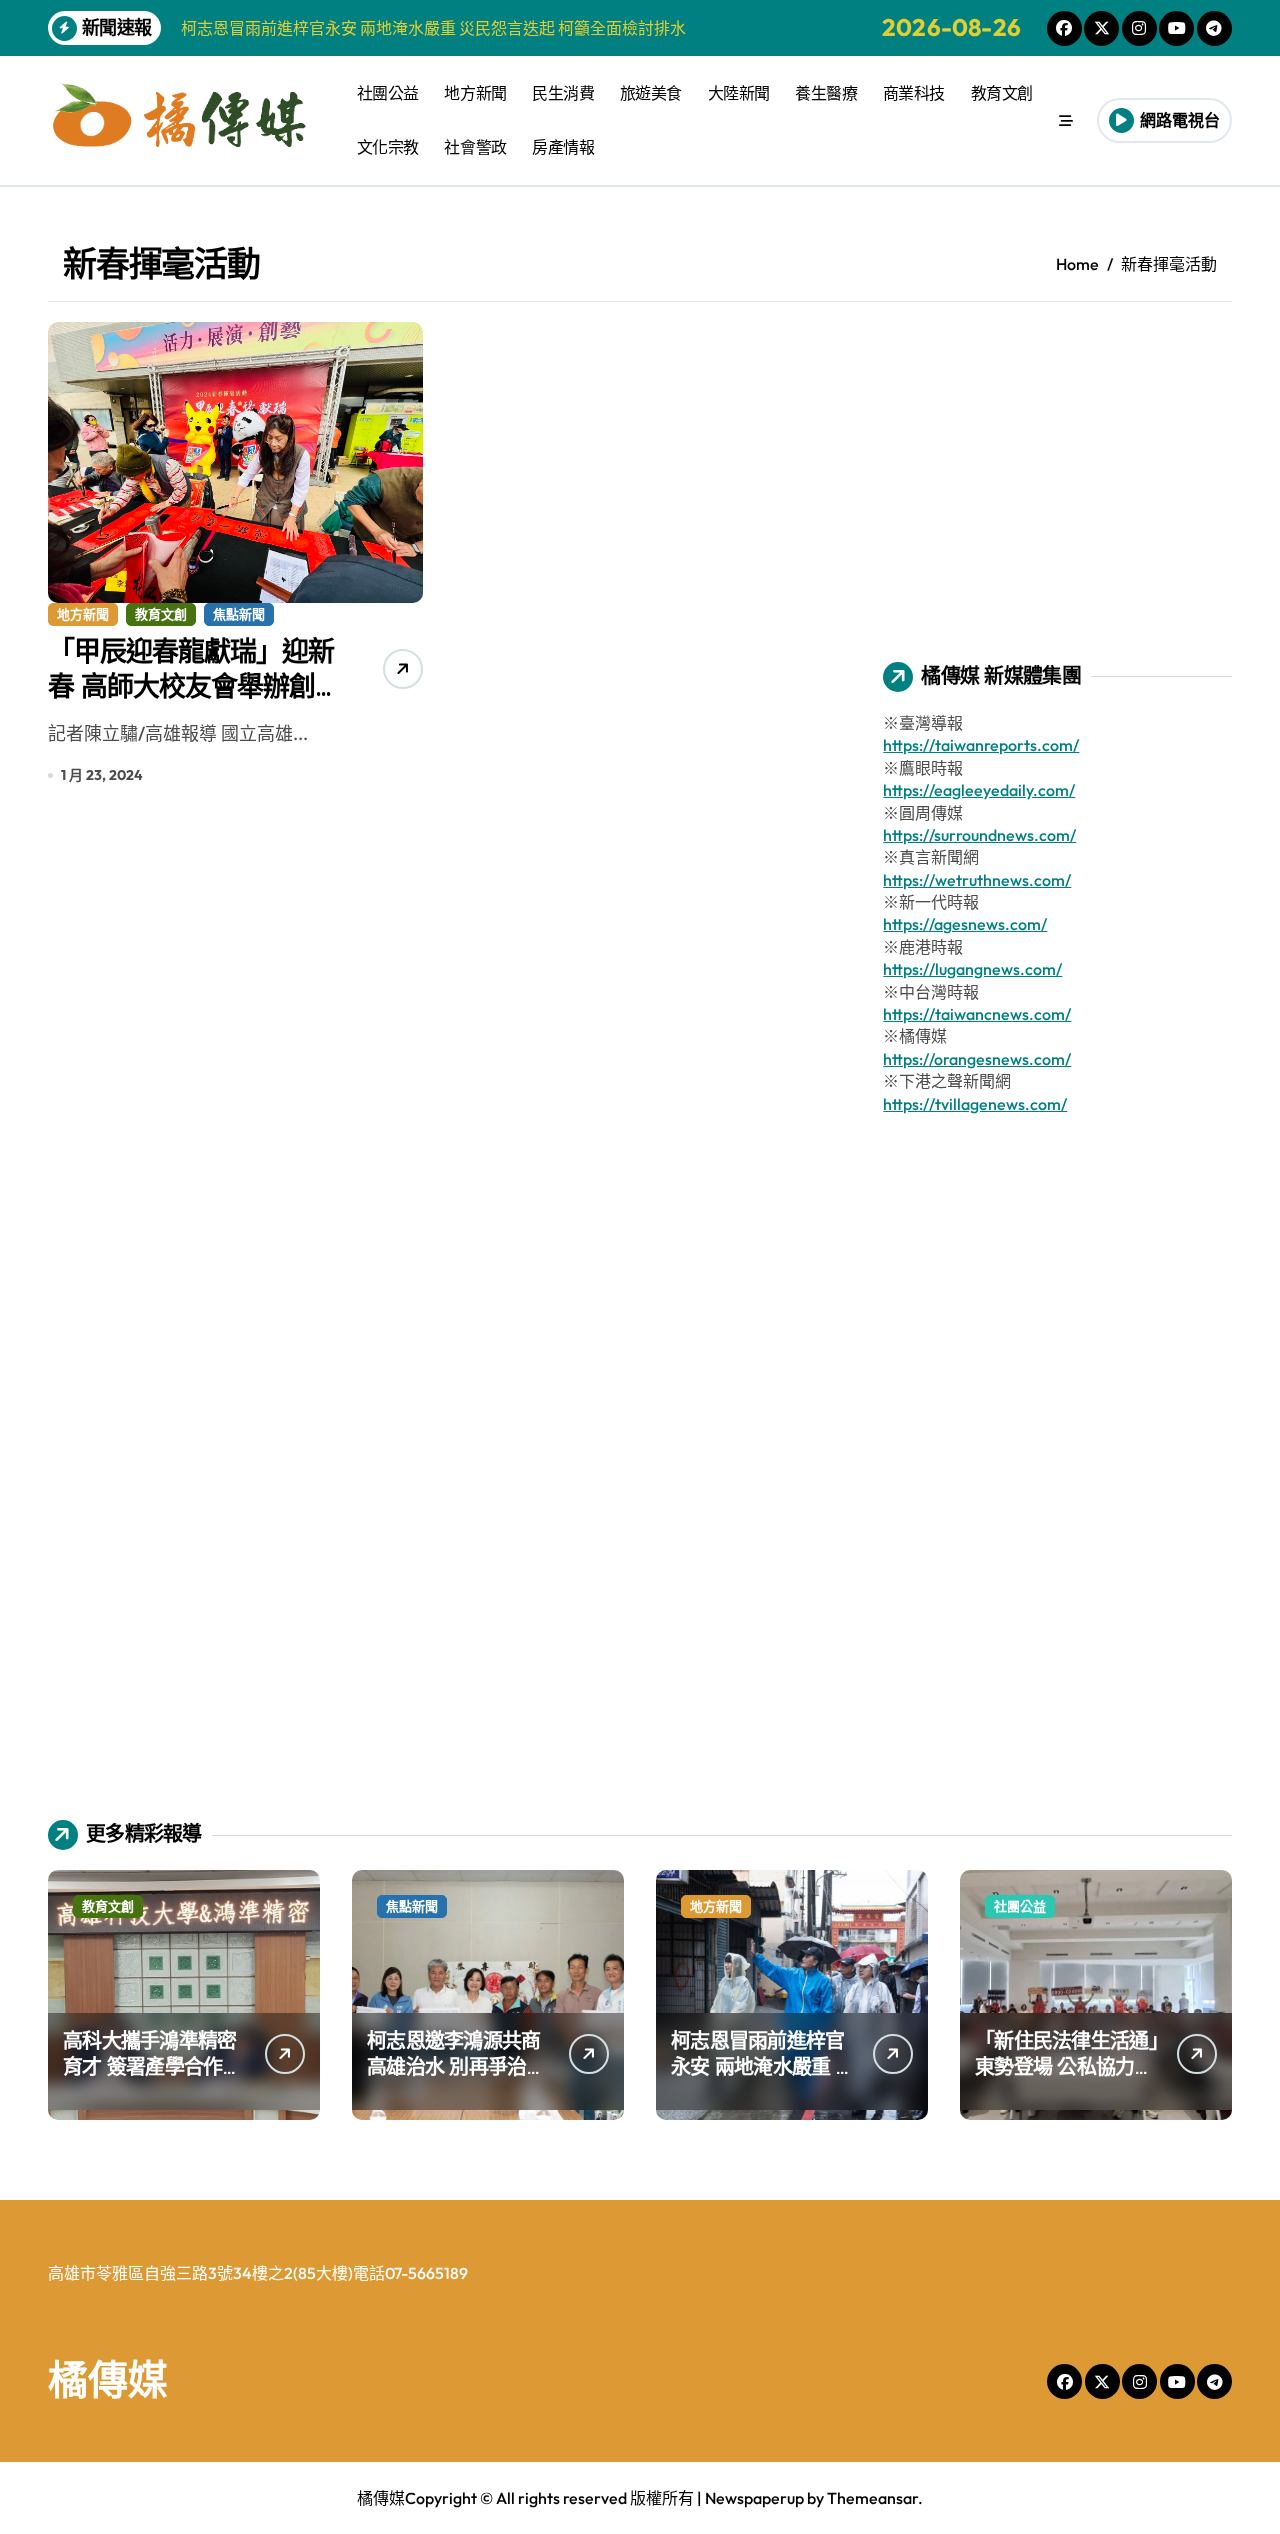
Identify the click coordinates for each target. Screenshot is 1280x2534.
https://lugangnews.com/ (972, 969)
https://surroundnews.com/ (979, 835)
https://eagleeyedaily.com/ (979, 790)
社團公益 (388, 93)
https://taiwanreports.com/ (981, 745)
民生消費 (563, 93)
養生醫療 (826, 93)
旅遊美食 (651, 93)
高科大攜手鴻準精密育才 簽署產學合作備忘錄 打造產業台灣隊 (152, 2066)
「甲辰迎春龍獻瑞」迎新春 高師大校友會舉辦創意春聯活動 (191, 686)
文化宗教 (388, 147)
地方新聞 (475, 93)
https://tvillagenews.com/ (975, 1104)
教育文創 (1002, 93)
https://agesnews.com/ (965, 924)
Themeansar (872, 2498)
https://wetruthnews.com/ (977, 880)
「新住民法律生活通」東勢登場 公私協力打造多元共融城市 (1066, 2066)
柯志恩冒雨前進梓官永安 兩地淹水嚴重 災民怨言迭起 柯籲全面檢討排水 (763, 2079)
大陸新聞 (739, 93)
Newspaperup (754, 2498)
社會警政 (475, 147)
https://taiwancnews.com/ (977, 1014)
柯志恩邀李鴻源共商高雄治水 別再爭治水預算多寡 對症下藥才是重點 (456, 2079)
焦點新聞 (239, 614)
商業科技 (914, 93)
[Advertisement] (1060, 462)
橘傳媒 (108, 2379)
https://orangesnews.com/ (977, 1059)
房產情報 (563, 147)
